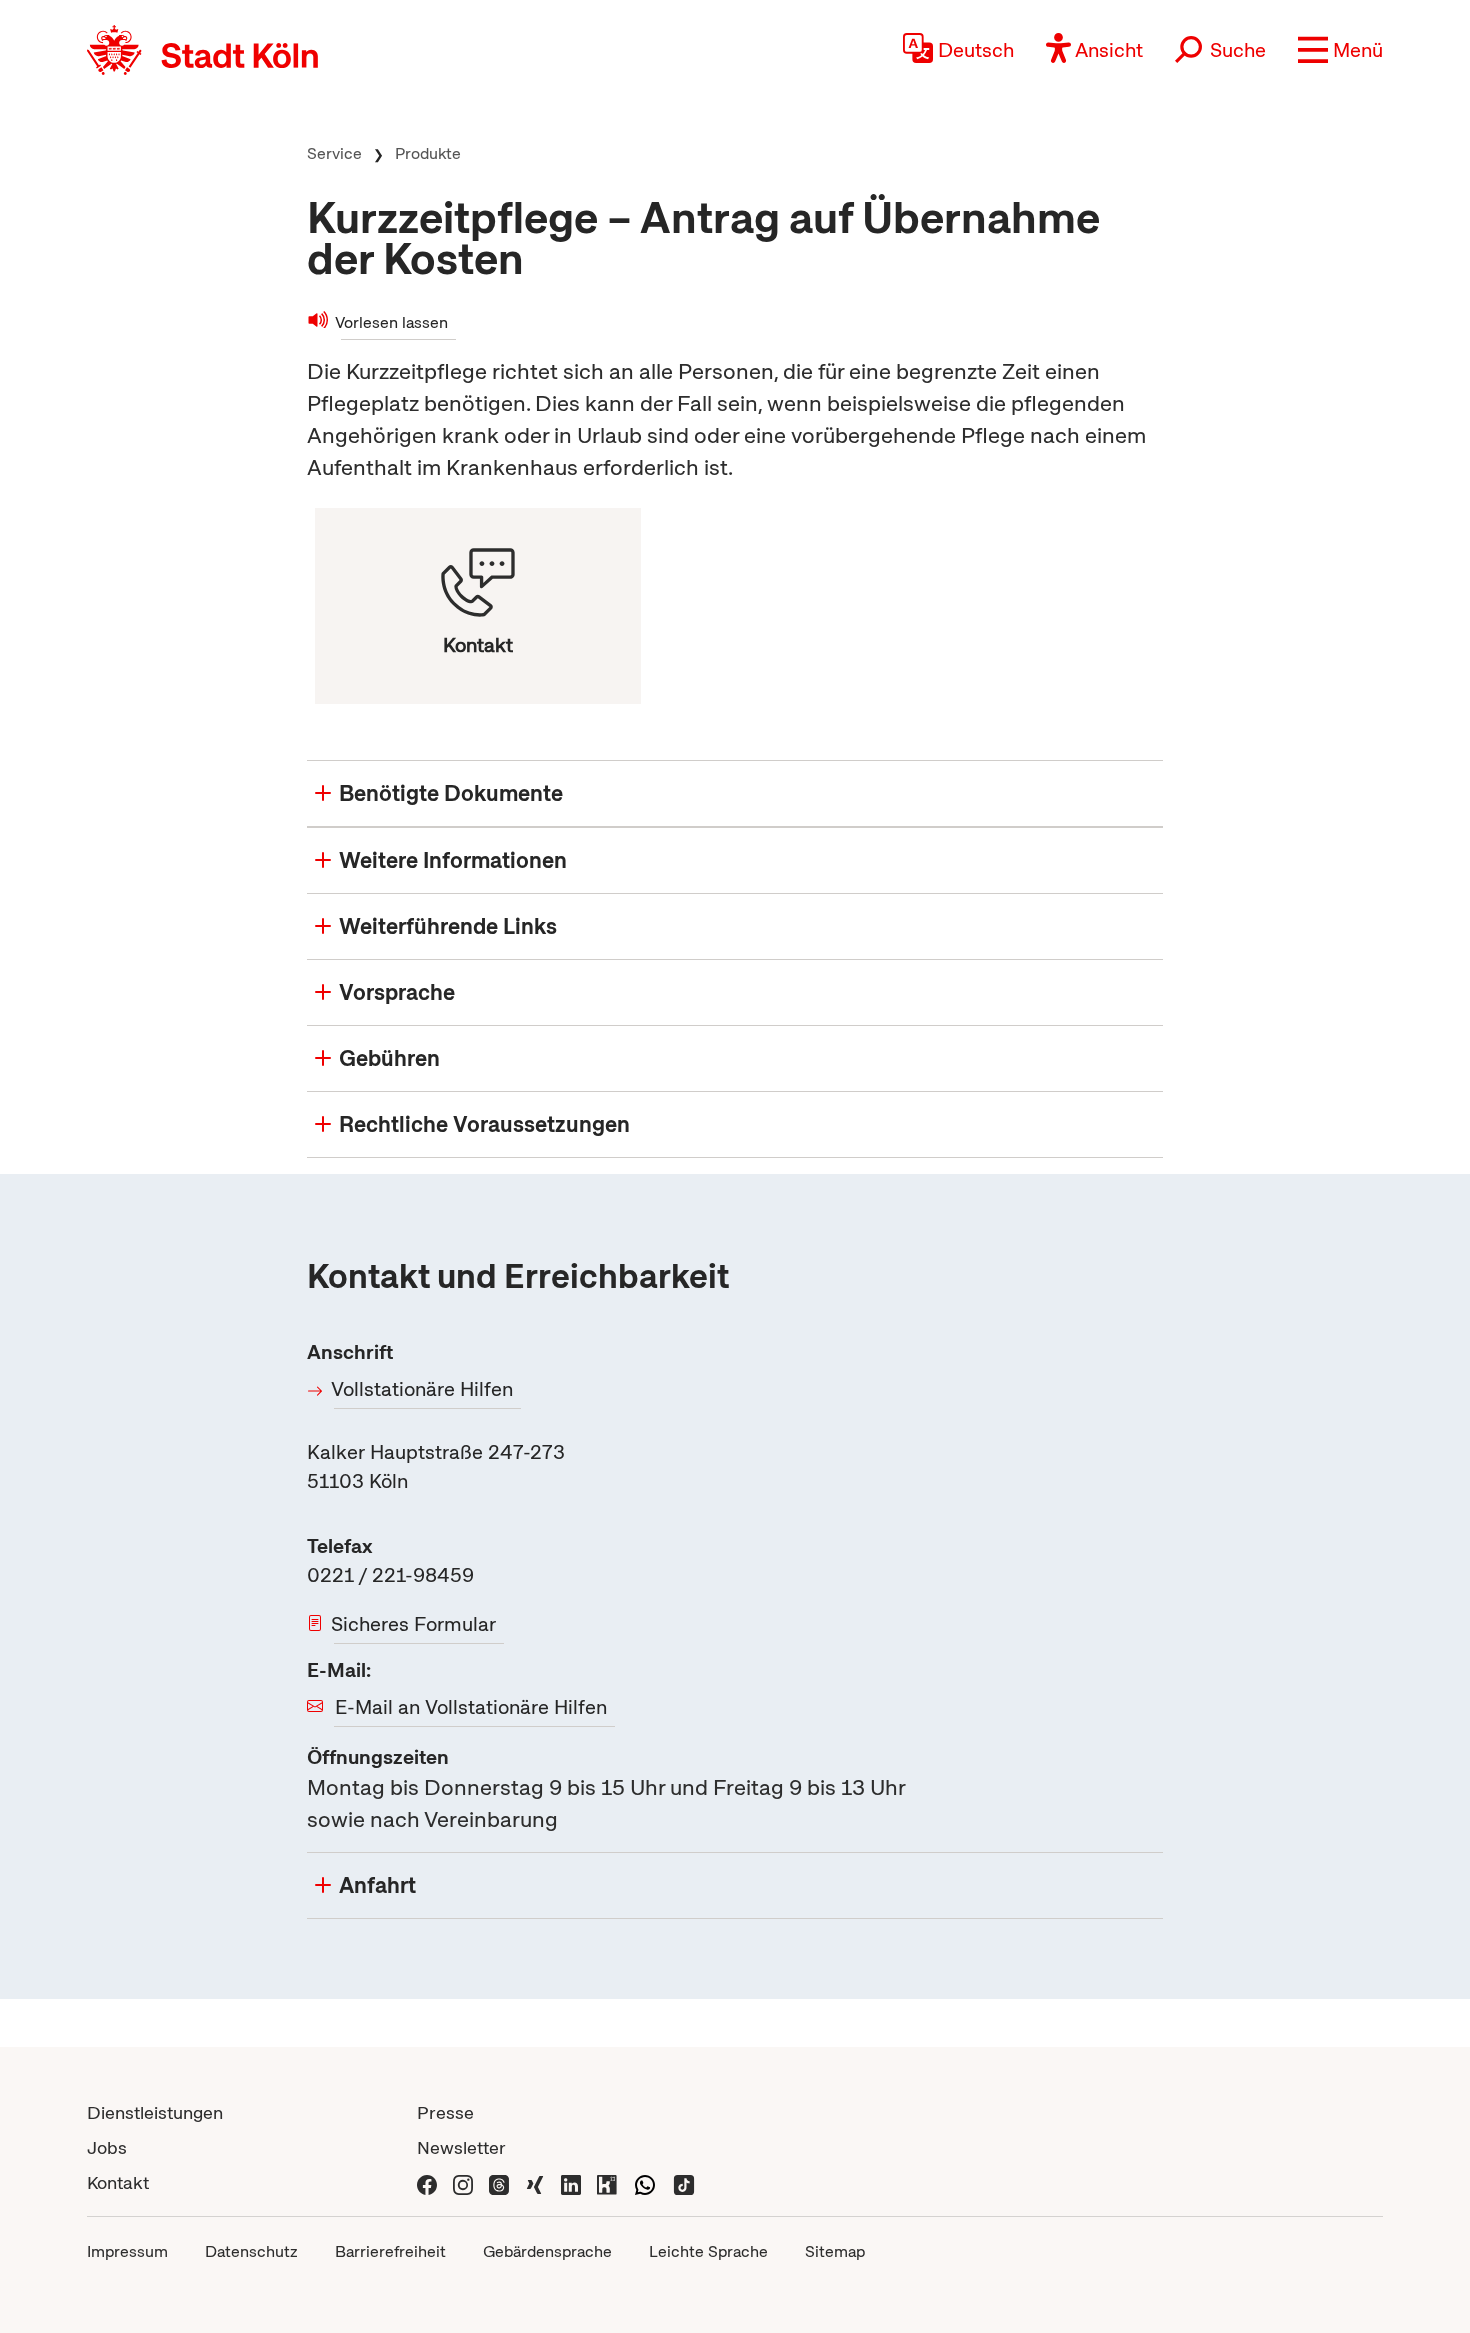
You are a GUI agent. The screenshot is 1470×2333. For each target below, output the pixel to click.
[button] (1340, 50)
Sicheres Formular (415, 1624)
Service (334, 153)
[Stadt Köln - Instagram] (463, 2182)
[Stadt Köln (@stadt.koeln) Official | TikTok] (684, 2182)
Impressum (127, 2251)
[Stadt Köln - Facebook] (427, 2182)
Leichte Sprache (708, 2251)
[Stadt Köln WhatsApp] (645, 2182)
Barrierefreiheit (390, 2251)
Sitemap (835, 2251)
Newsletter (461, 2147)
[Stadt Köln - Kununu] (607, 2182)
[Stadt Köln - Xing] (535, 2182)
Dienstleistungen (155, 2112)
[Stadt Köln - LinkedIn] (571, 2182)
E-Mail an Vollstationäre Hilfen (471, 1707)
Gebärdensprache (547, 2251)
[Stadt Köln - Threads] (499, 2182)
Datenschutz (251, 2251)
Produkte (428, 153)
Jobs (107, 2147)
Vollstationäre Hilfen (423, 1389)
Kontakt (118, 2182)
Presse (445, 2112)
